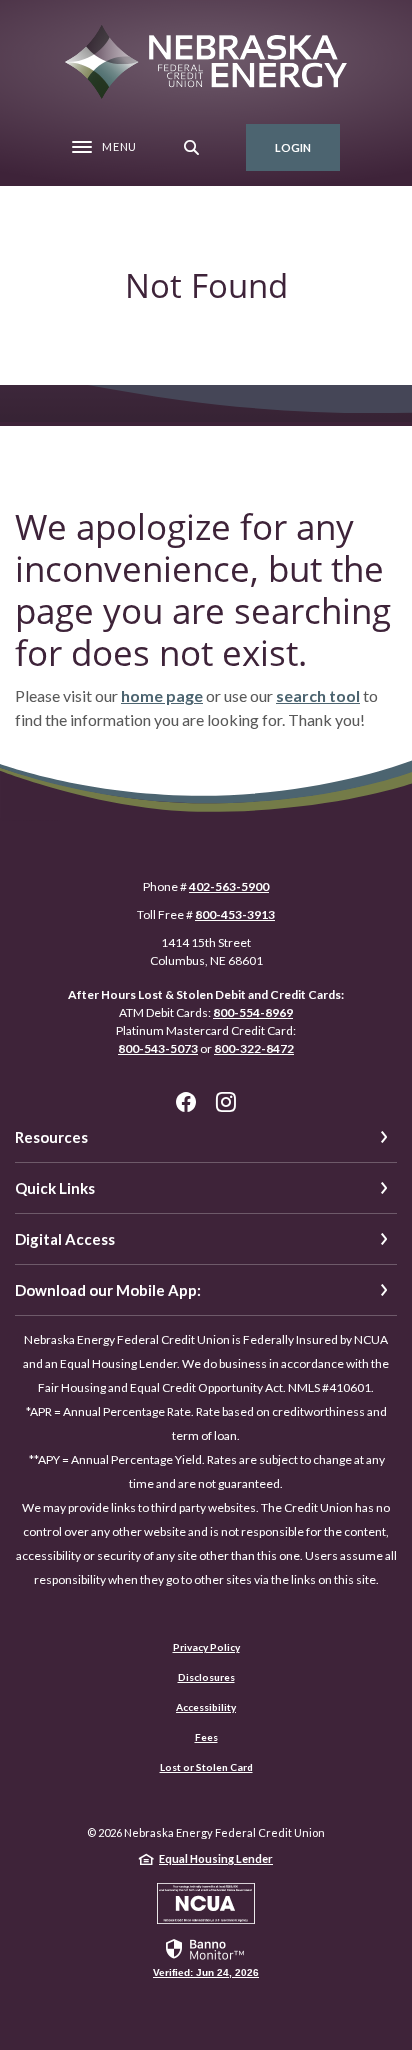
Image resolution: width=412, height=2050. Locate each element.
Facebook (186, 1102)
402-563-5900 (229, 886)
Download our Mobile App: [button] (108, 1290)
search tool (318, 695)
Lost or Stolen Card (206, 1767)
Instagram (226, 1102)
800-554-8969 (253, 1012)
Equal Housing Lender (216, 1858)
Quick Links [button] (55, 1188)
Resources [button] (51, 1137)
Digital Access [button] (65, 1239)
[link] (206, 1957)
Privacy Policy (206, 1647)
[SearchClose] (192, 147)
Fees (206, 1737)
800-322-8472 (254, 1048)
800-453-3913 (235, 914)
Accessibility (206, 1707)
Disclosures (206, 1677)
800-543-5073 (158, 1048)
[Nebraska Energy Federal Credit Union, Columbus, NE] (206, 62)
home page (162, 695)
